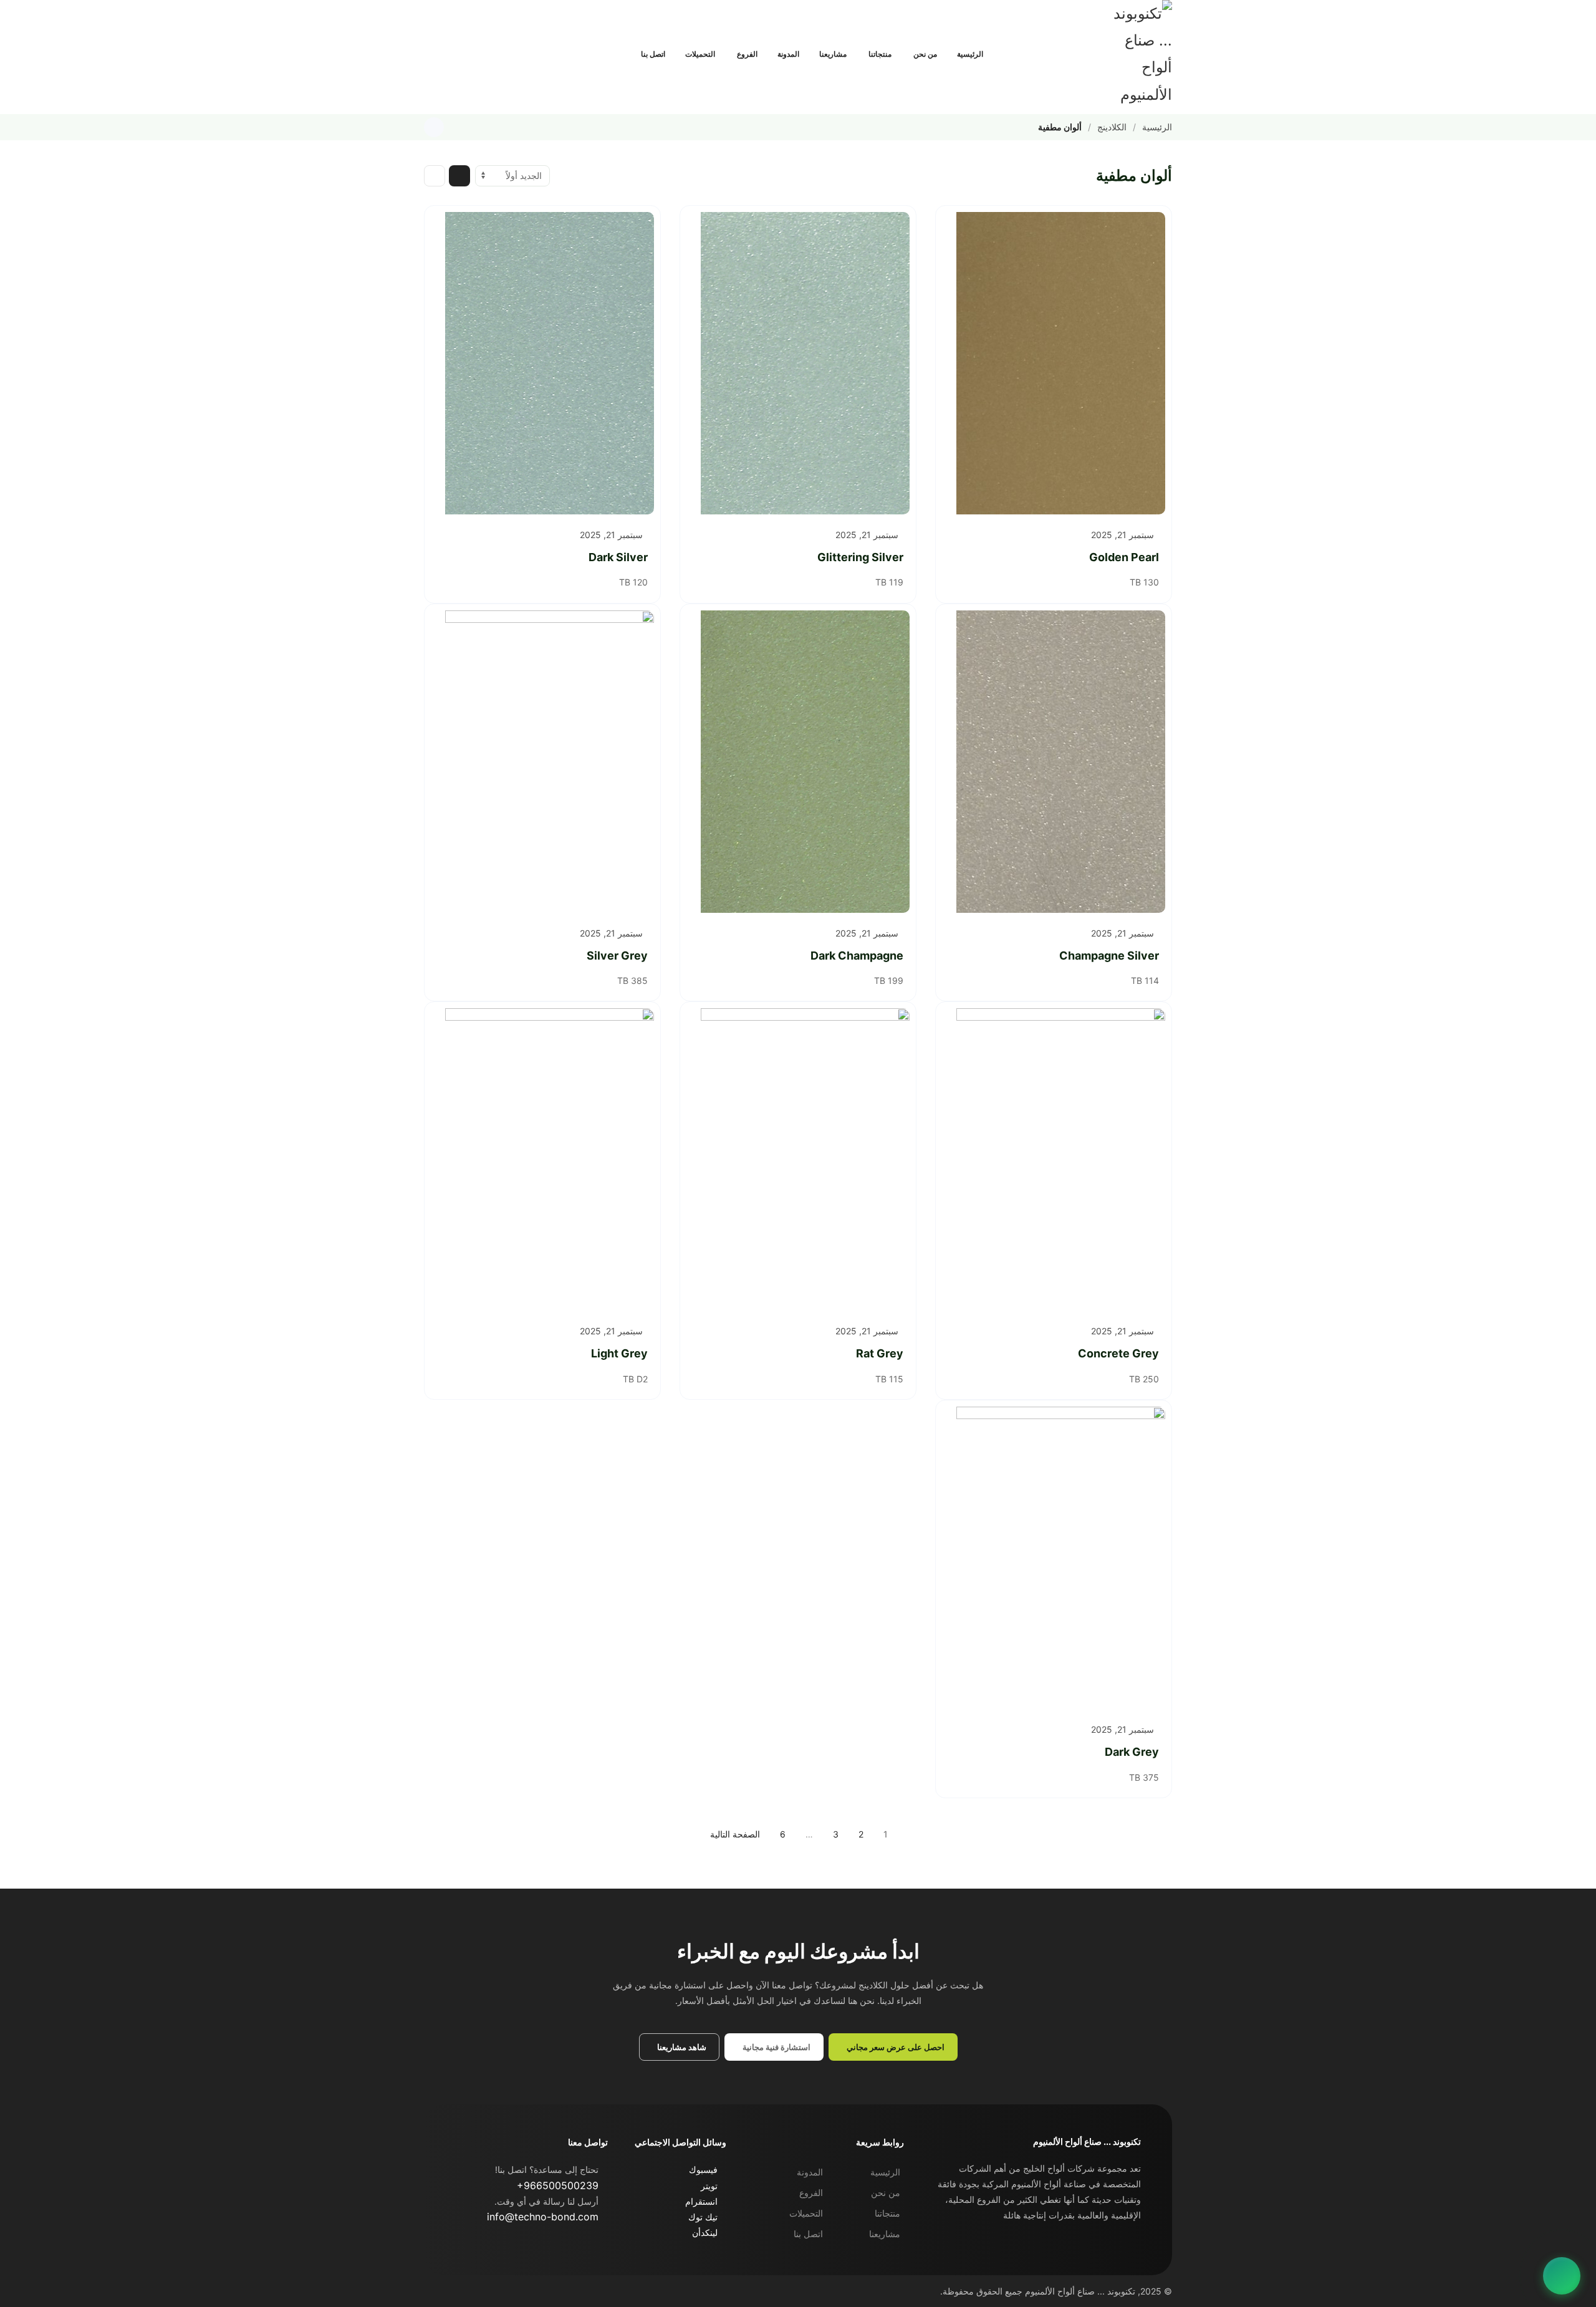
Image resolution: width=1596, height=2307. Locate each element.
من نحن (925, 54)
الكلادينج (1112, 127)
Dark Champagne (857, 956)
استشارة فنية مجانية (776, 2047)
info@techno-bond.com (543, 2217)
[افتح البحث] (615, 54)
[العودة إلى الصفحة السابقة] (434, 127)
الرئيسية (970, 54)
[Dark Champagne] (798, 762)
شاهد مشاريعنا (682, 2047)
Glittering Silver (860, 557)
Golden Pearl (1124, 557)
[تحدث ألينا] (1562, 2276)
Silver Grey (617, 956)
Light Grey (619, 1353)
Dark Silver (618, 557)
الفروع (747, 54)
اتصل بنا (653, 54)
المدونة (788, 54)
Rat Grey (880, 1353)
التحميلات (700, 54)
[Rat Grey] (798, 1159)
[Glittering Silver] (798, 363)
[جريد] (459, 176)
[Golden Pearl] (1054, 363)
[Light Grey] (542, 1159)
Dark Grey (1132, 1752)
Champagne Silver (1109, 956)
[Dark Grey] (1054, 1558)
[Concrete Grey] (1054, 1159)
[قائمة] (435, 176)
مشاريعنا (833, 54)
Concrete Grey (1118, 1353)
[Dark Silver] (542, 363)
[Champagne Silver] (1054, 762)
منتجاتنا (880, 54)
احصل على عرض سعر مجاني (896, 2047)
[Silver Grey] (542, 762)
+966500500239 (558, 2185)
